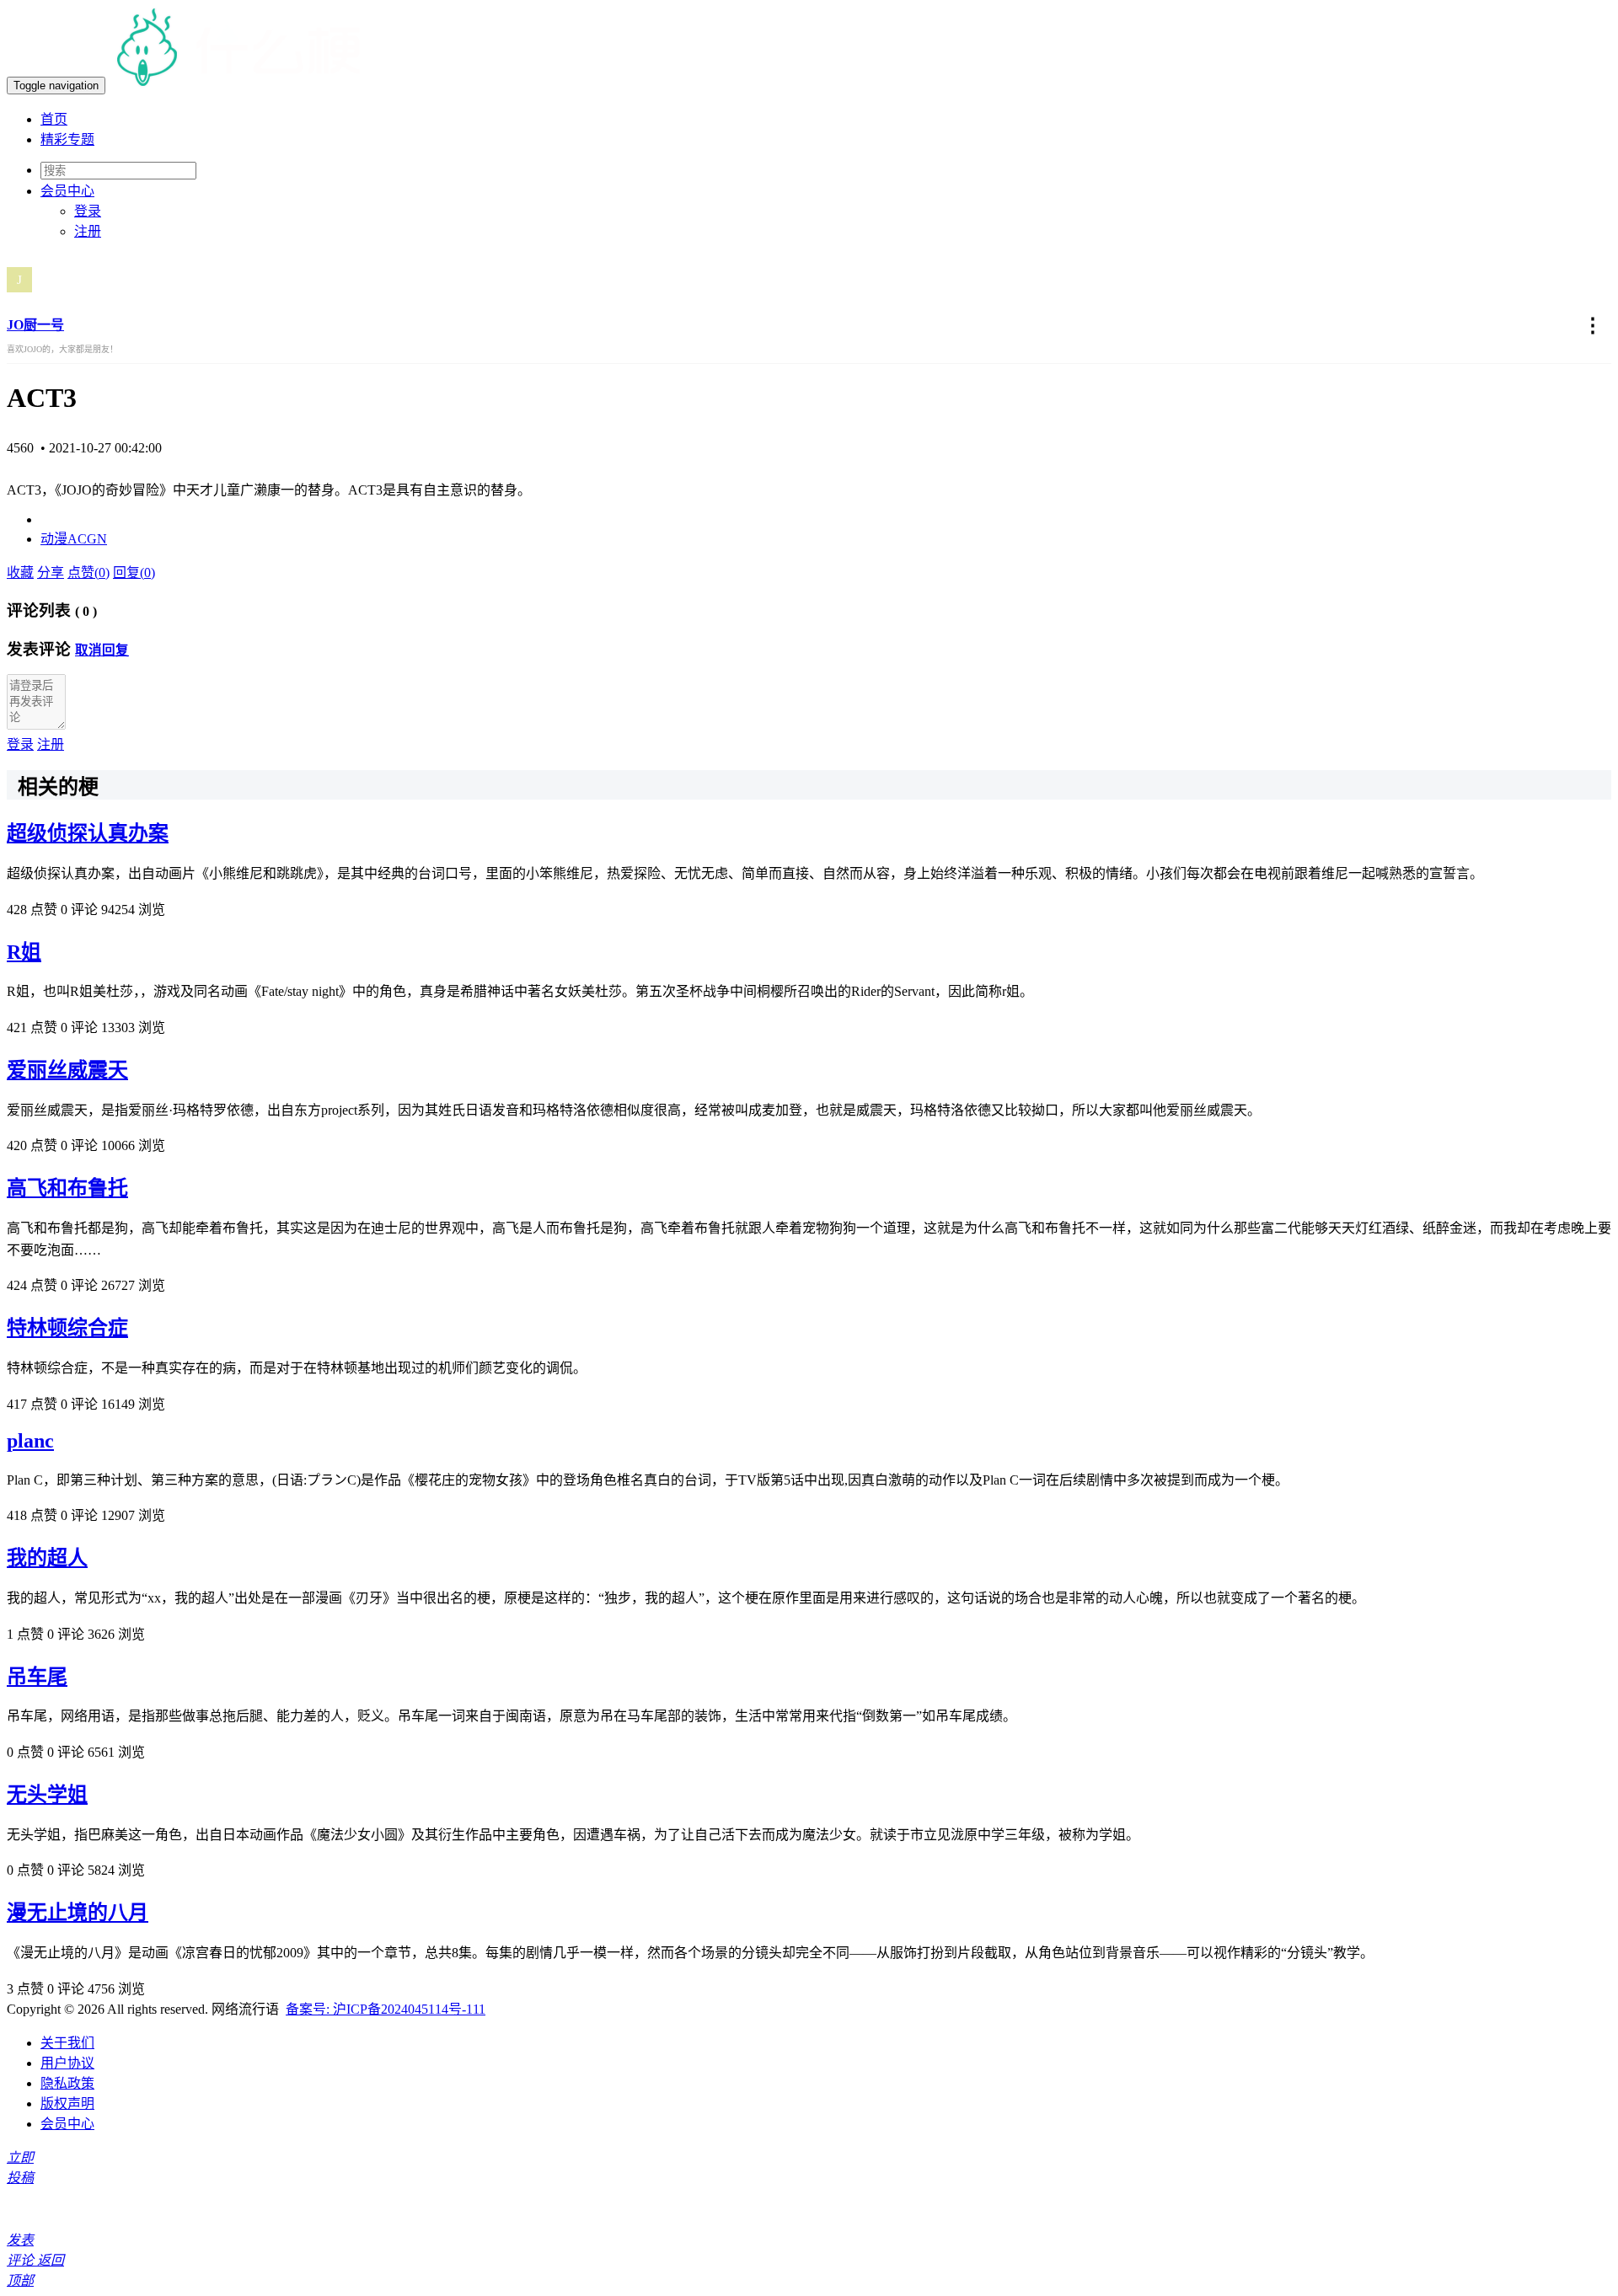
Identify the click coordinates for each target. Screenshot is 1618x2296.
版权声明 (67, 2103)
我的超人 (47, 1558)
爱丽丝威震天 (67, 1070)
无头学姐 (47, 1795)
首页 (54, 119)
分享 (51, 573)
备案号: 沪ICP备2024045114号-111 (386, 2009)
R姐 (24, 952)
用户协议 (67, 2063)
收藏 (20, 573)
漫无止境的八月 (78, 1913)
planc (30, 1441)
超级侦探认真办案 (88, 833)
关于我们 (67, 2043)
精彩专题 (67, 139)
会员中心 (67, 2124)
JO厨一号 (35, 325)
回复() (134, 573)
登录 (88, 211)
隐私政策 (67, 2083)
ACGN (87, 539)
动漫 (54, 539)
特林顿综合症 (67, 1328)
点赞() (88, 573)
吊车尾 (37, 1677)
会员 (67, 191)
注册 (88, 231)
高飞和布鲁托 (67, 1188)
